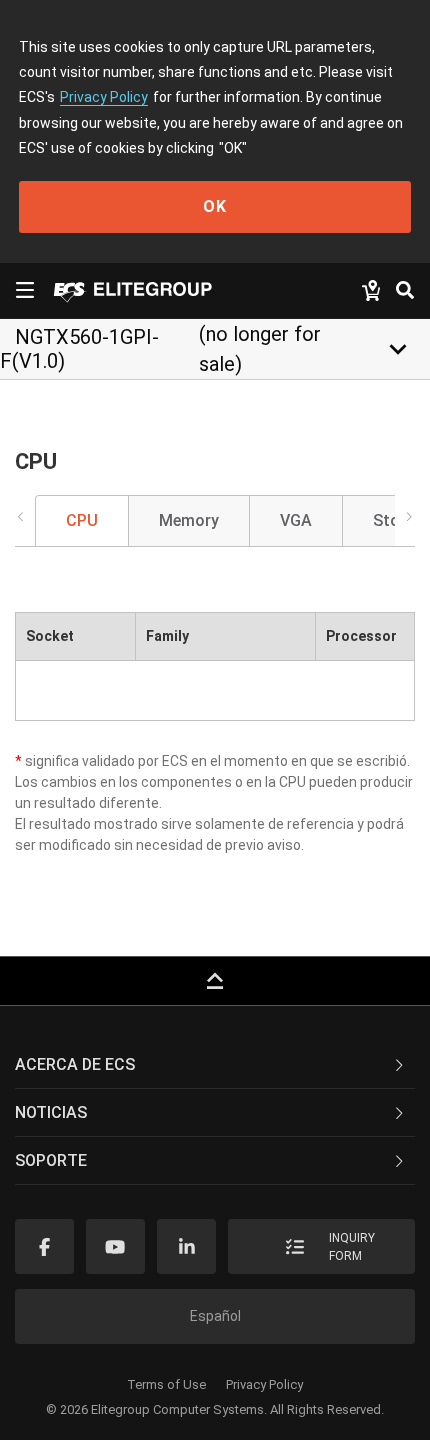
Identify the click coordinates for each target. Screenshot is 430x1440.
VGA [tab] (296, 520)
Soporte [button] (51, 1160)
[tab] (215, 1065)
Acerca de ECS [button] (75, 1064)
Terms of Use (166, 1384)
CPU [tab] (82, 520)
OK (215, 206)
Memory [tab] (189, 520)
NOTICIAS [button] (51, 1112)
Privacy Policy (104, 97)
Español (215, 1316)
